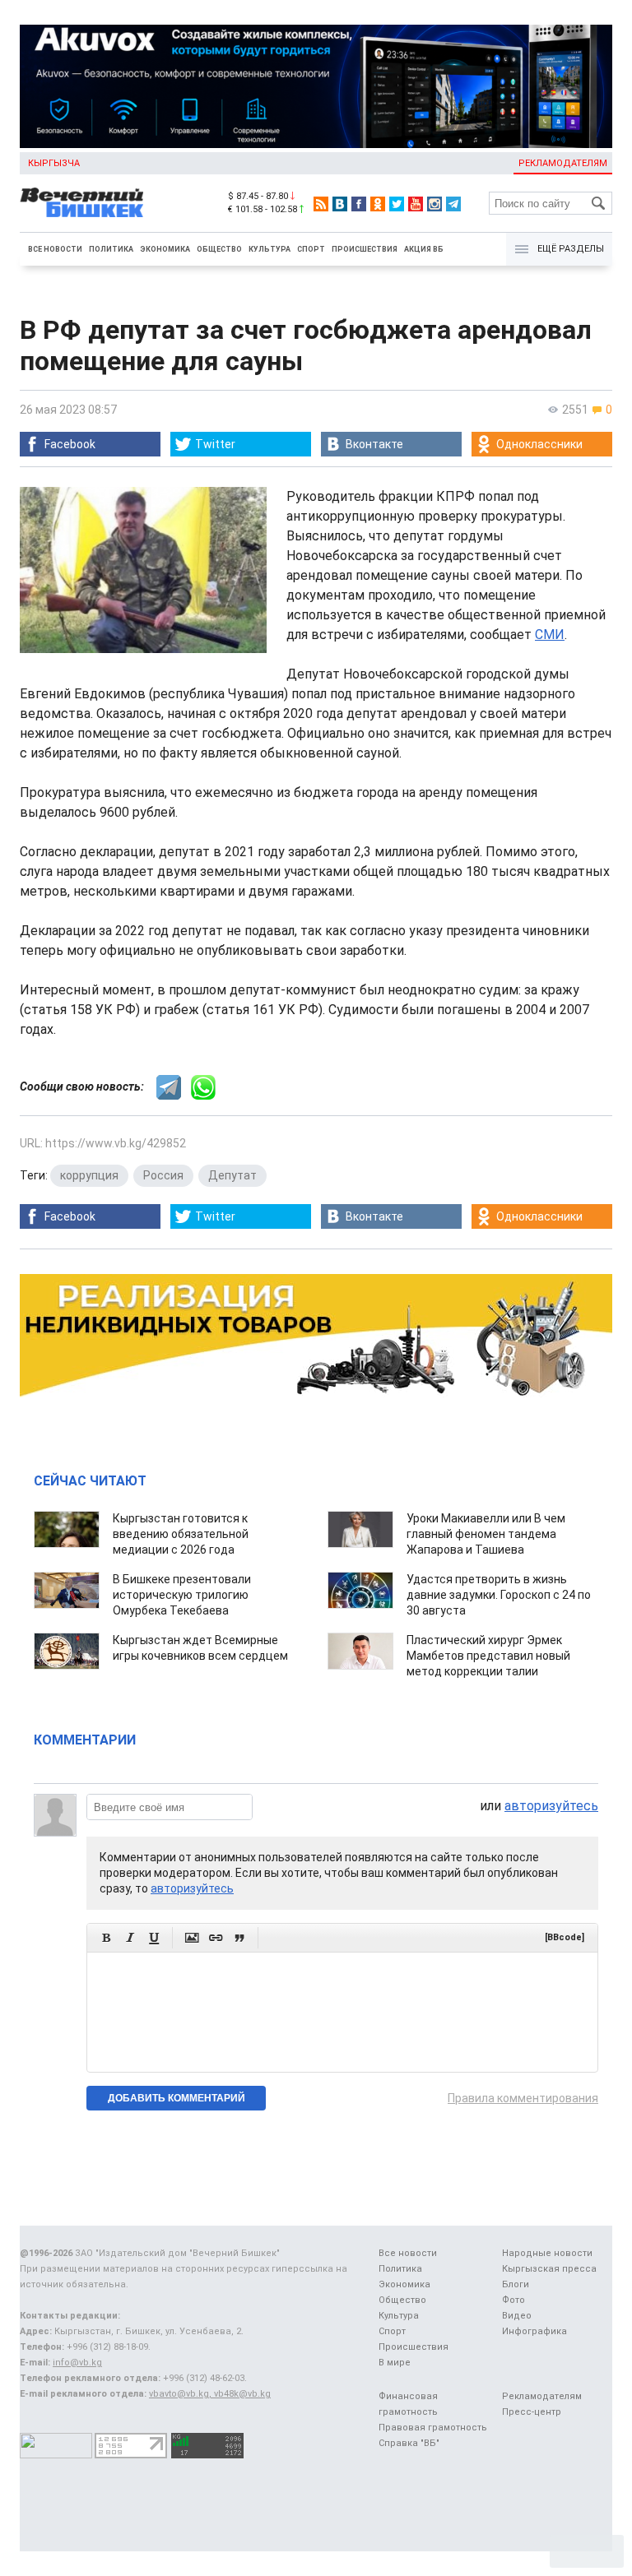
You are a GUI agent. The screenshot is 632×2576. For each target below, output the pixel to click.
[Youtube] (416, 204)
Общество (219, 249)
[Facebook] (359, 204)
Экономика (165, 249)
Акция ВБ (424, 249)
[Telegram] (453, 204)
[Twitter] (397, 204)
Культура (270, 249)
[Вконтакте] (340, 204)
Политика (111, 249)
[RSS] (321, 204)
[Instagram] (434, 204)
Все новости (55, 249)
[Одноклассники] (378, 204)
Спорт (311, 249)
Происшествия (365, 249)
